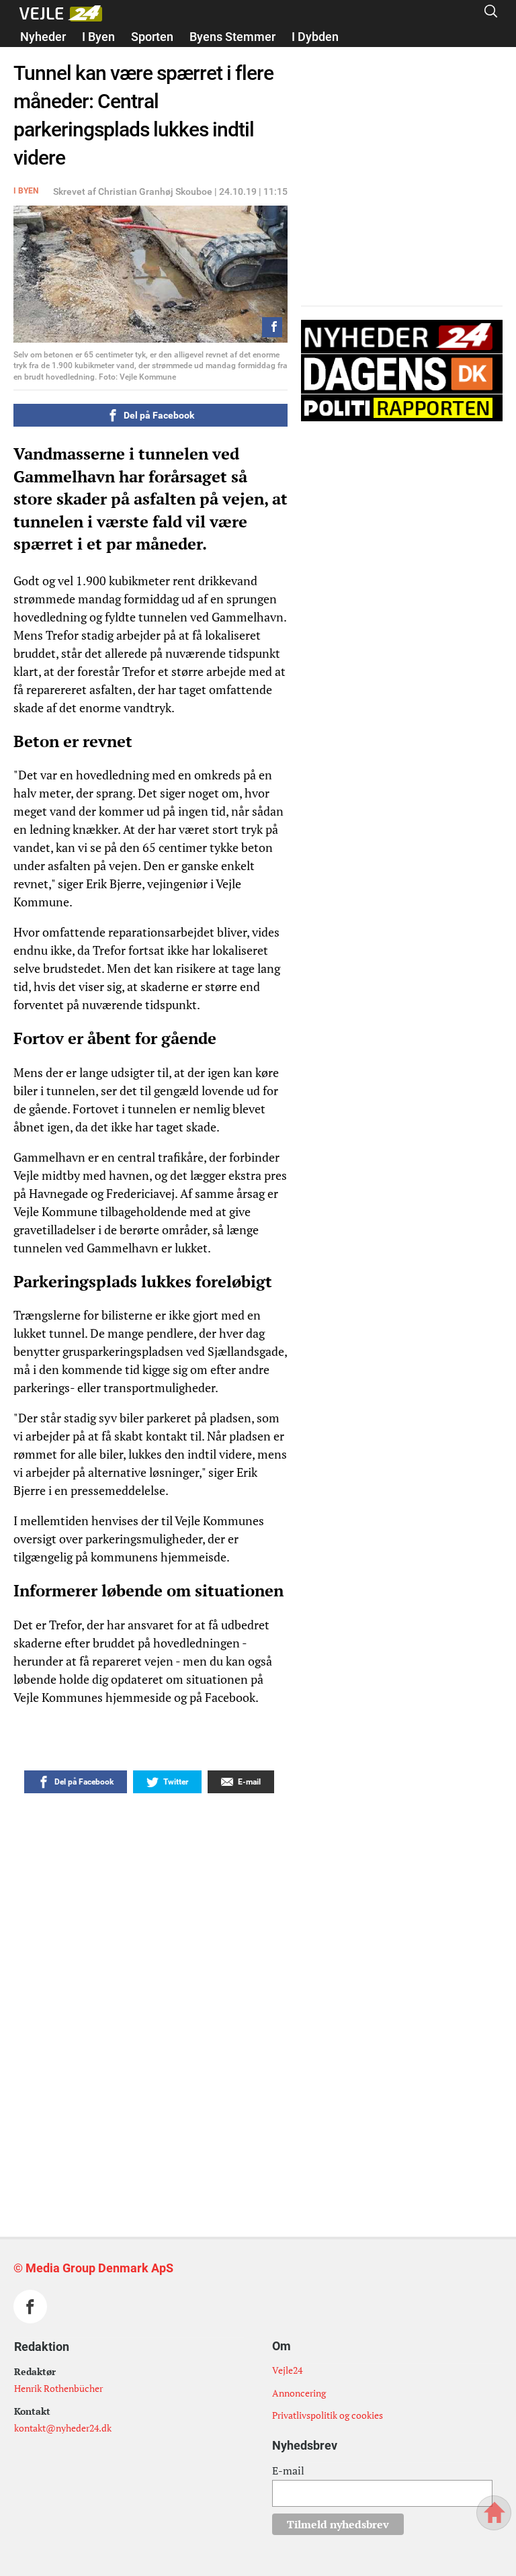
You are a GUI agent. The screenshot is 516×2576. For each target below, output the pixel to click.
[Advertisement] (222, 2077)
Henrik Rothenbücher (58, 2388)
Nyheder (43, 37)
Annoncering (299, 2393)
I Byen (98, 37)
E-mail (288, 2471)
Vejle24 (287, 2370)
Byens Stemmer (232, 37)
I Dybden (315, 37)
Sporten (152, 37)
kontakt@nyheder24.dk (63, 2428)
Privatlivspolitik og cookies (328, 2415)
